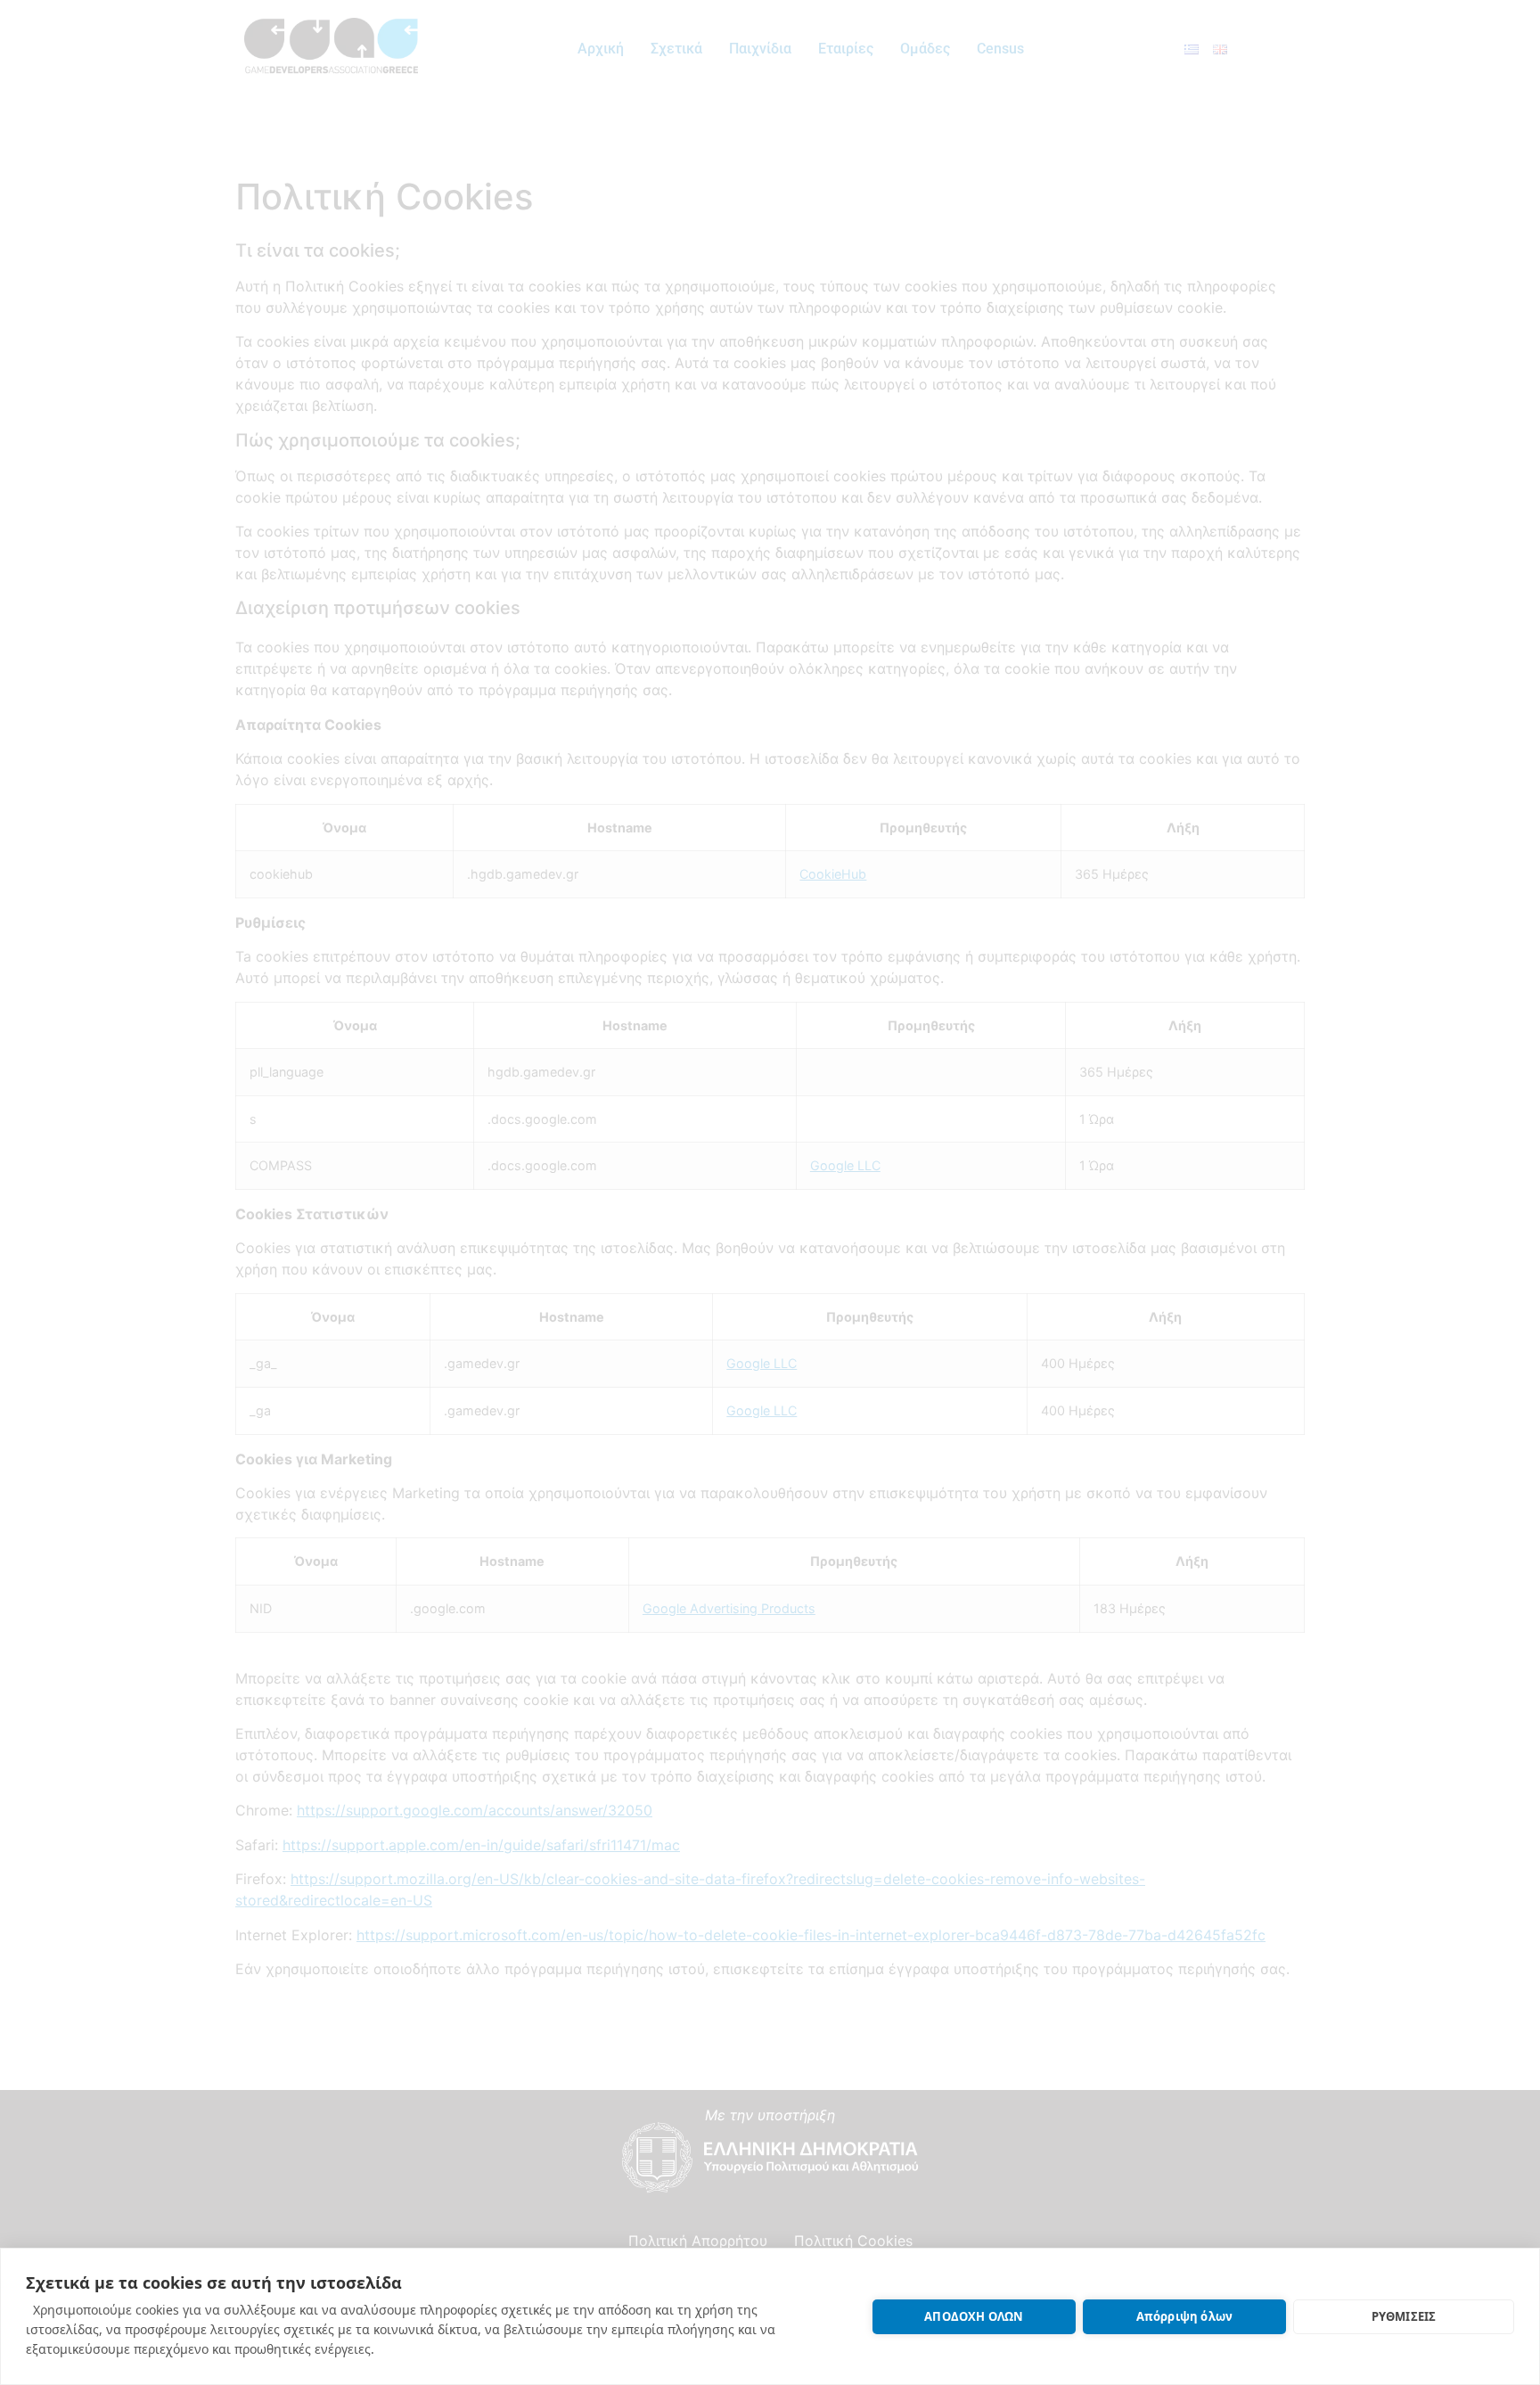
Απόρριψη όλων (1185, 2316)
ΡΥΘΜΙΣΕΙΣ (1404, 2316)
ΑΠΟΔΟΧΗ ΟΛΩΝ (974, 2316)
